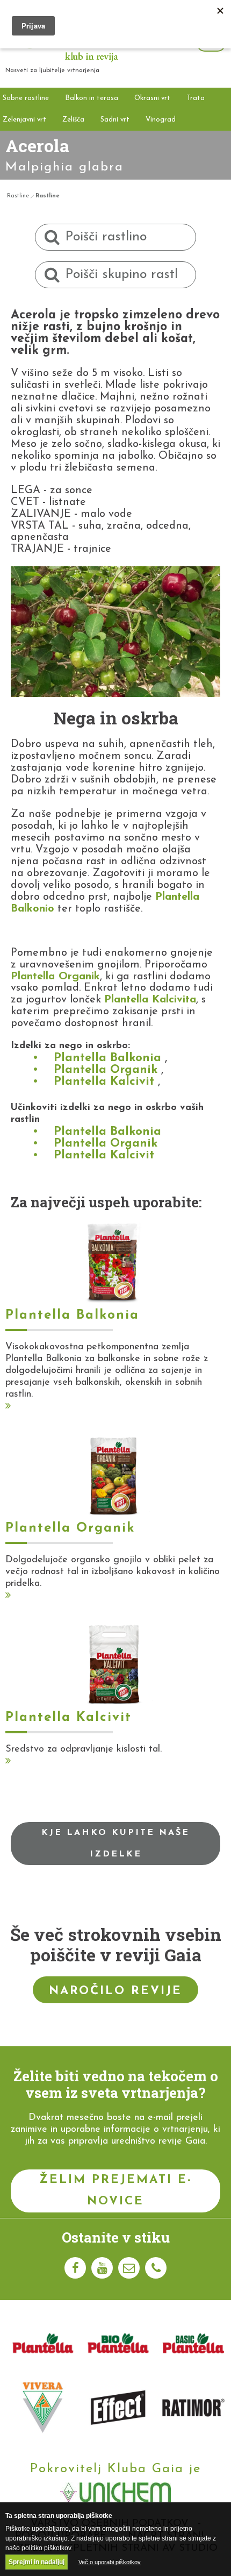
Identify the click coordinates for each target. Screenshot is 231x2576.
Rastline (18, 196)
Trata (196, 98)
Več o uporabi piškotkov (110, 2562)
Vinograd (161, 120)
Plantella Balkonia (107, 1058)
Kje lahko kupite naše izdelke (115, 1844)
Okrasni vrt (152, 98)
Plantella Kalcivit (104, 1082)
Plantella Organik (55, 977)
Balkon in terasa (92, 98)
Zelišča (73, 120)
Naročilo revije (115, 1991)
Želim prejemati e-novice (116, 2191)
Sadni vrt (115, 120)
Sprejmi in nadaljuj (37, 2562)
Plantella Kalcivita (150, 1000)
